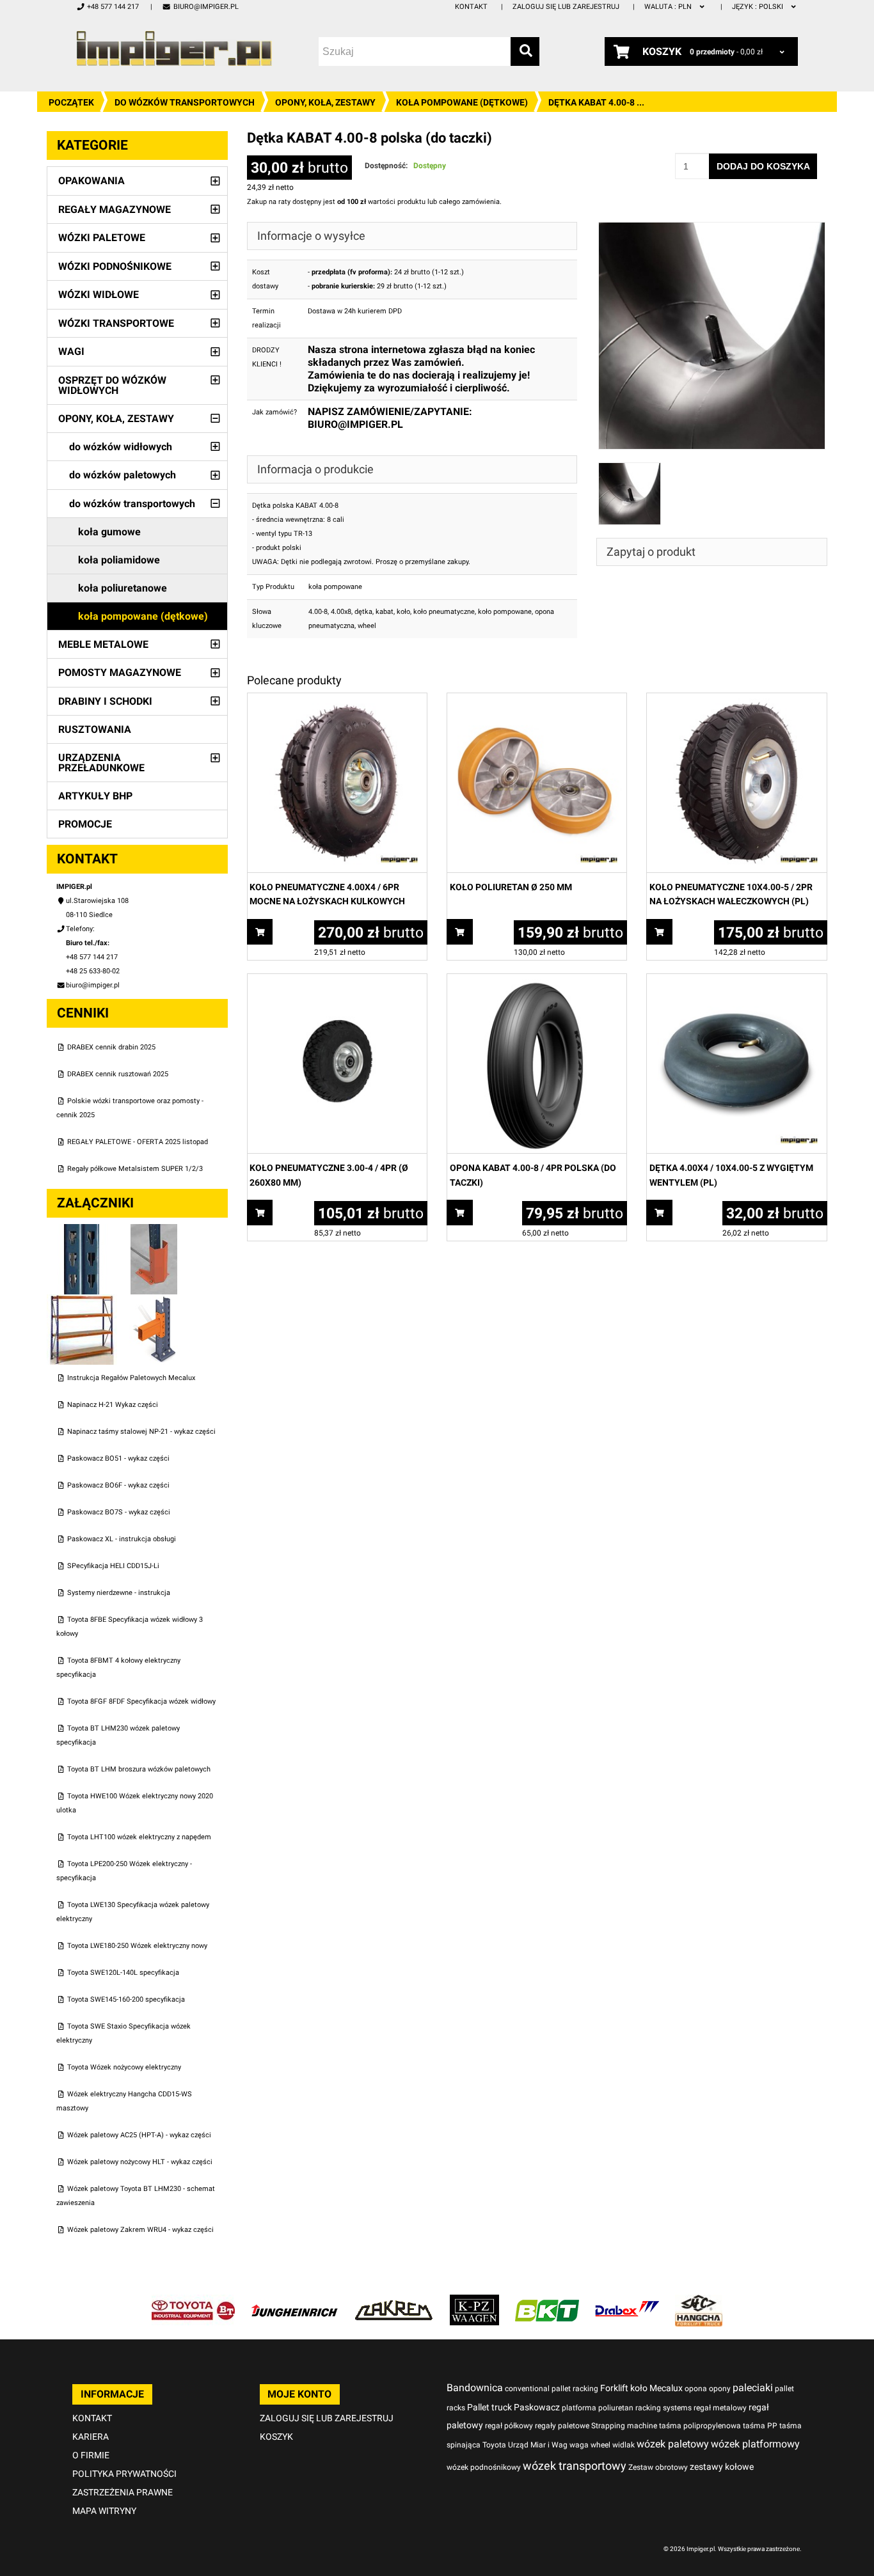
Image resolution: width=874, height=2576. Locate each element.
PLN (669, 7)
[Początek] (174, 48)
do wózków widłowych (121, 447)
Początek (71, 102)
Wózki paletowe (102, 238)
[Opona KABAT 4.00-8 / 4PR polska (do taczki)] (537, 981)
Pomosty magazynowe (120, 672)
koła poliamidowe (119, 560)
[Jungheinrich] (294, 2301)
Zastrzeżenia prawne (123, 2492)
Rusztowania (95, 729)
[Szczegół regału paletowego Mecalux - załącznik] (154, 1301)
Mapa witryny (104, 2511)
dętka (363, 612)
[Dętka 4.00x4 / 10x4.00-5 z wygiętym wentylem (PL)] (736, 981)
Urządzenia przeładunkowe (101, 763)
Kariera (91, 2437)
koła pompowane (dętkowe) (462, 102)
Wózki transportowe (116, 323)
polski (759, 7)
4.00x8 (341, 612)
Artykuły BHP (95, 796)
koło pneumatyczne (444, 612)
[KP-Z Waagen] (474, 2301)
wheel (367, 626)
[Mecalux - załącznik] (83, 1231)
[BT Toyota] (193, 2301)
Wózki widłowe (99, 295)
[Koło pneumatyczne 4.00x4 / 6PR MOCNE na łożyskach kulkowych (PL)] (337, 700)
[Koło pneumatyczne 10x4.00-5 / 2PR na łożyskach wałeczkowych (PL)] (736, 700)
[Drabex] (627, 2301)
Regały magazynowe (115, 209)
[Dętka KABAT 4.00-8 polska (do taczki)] (712, 229)
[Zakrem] (394, 2301)
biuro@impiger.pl (206, 7)
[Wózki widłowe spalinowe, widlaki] (699, 2301)
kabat (385, 612)
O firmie (91, 2455)
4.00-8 (318, 612)
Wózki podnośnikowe (115, 266)
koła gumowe (109, 532)
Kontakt (471, 7)
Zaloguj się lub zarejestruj (566, 7)
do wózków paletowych (123, 475)
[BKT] (547, 2301)
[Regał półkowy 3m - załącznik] (83, 1301)
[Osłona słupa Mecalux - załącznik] (154, 1231)
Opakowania (91, 181)
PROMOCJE (85, 824)
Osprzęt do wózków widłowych (112, 385)
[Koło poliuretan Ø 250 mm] (537, 700)
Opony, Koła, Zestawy (325, 102)
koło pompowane (505, 612)
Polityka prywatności (124, 2474)
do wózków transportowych (185, 102)
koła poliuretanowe (123, 588)
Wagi (71, 351)
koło (403, 612)
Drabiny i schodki (105, 701)
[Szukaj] (525, 51)
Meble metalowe (103, 644)
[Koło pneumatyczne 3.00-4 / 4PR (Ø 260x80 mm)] (337, 981)
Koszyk (276, 2437)
